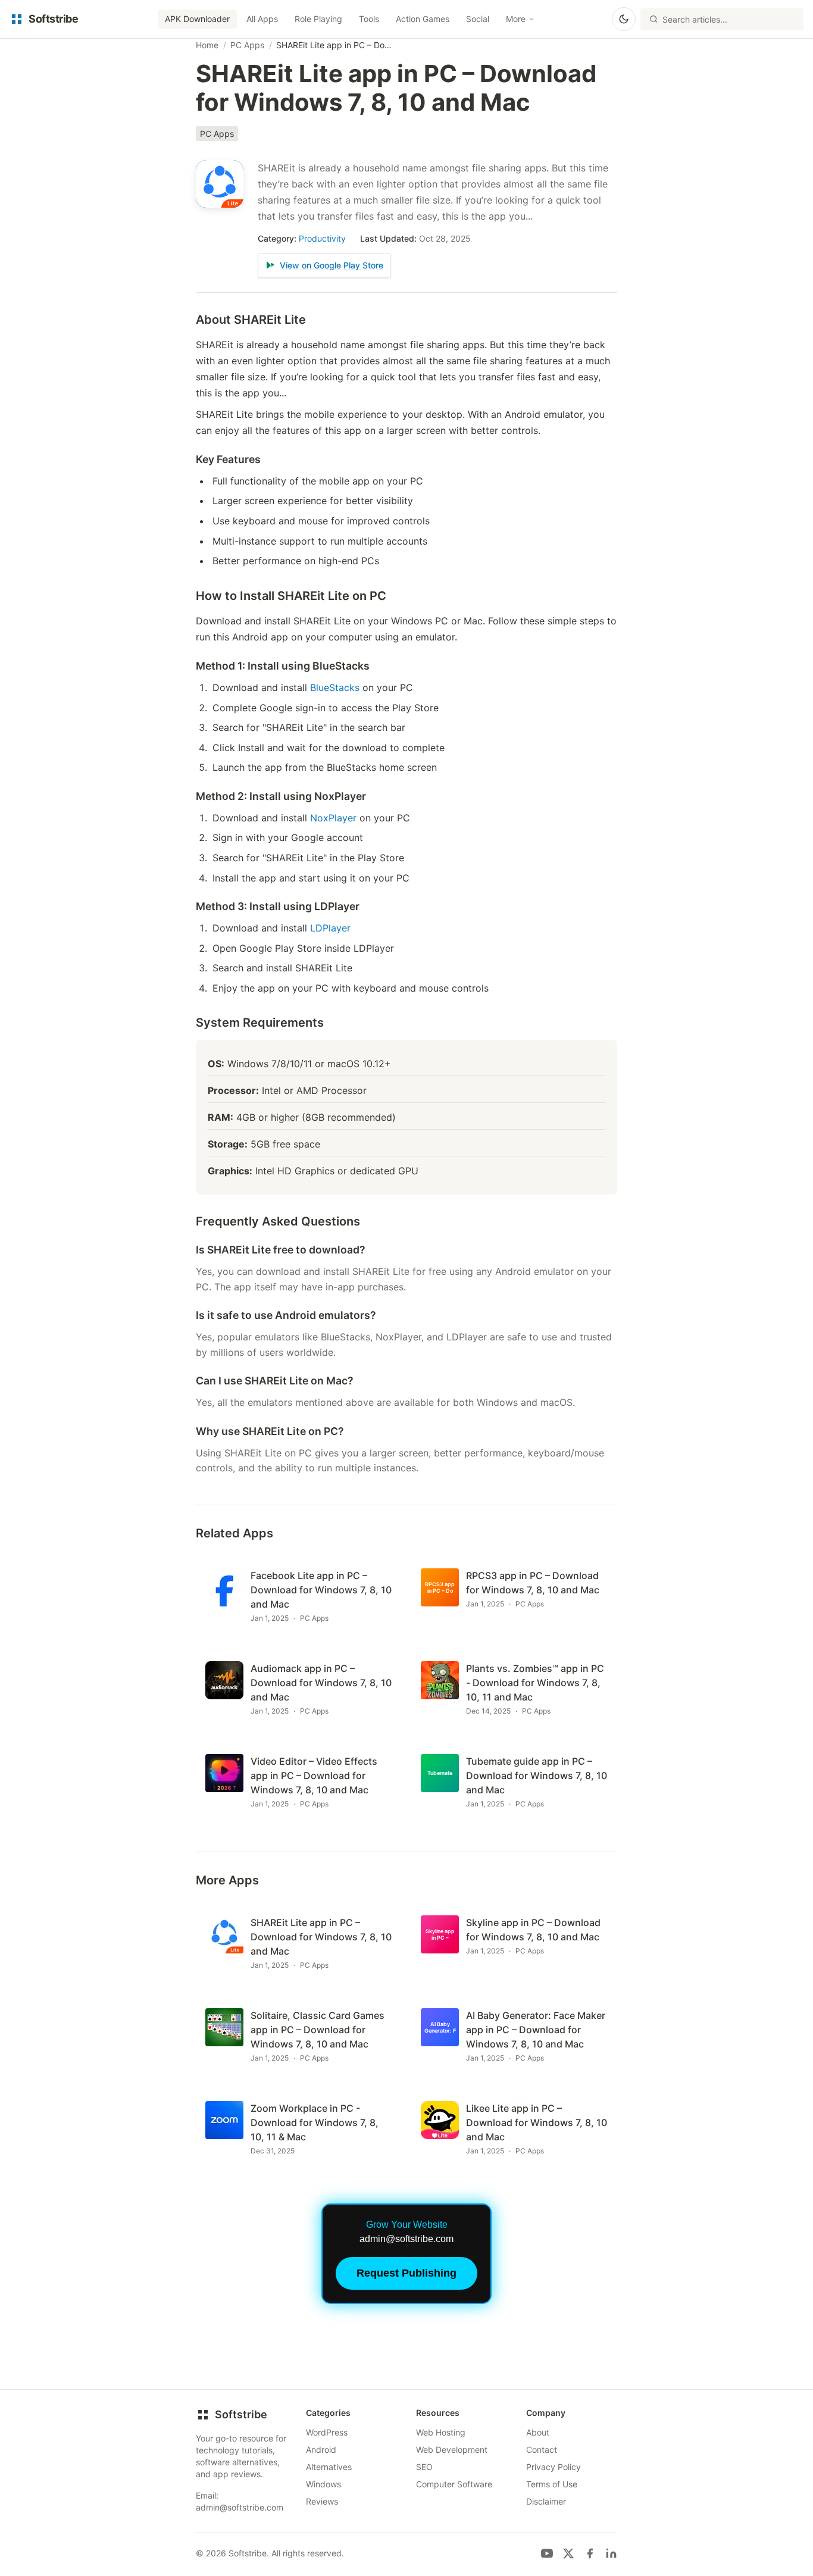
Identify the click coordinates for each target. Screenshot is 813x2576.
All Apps (262, 19)
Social (478, 19)
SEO (424, 2467)
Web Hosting (441, 2432)
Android (321, 2450)
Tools (369, 19)
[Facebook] (590, 2553)
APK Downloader (197, 19)
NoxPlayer (333, 818)
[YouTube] (547, 2553)
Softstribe (241, 2414)
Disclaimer (546, 2501)
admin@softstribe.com (240, 2507)
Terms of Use (552, 2484)
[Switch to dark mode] (624, 19)
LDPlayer (330, 928)
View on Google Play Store (332, 265)
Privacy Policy (554, 2467)
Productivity (322, 238)
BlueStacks (335, 687)
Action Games (423, 19)
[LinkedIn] (611, 2553)
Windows (323, 2484)
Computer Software (454, 2484)
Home (207, 45)
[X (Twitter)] (568, 2553)
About (538, 2432)
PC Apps (247, 45)
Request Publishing (406, 2273)
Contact (542, 2450)
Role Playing (318, 19)
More (516, 19)
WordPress (327, 2432)
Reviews (322, 2501)
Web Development (452, 2450)
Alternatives (329, 2467)
